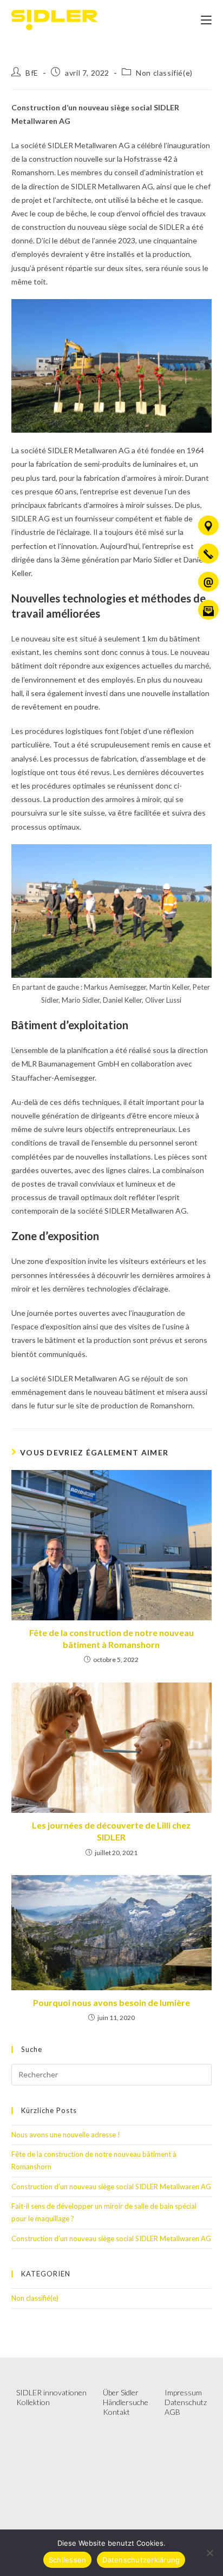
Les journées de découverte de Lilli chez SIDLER (111, 1831)
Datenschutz (186, 2402)
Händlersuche (126, 2402)
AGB (172, 2412)
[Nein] (209, 2553)
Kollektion (33, 2402)
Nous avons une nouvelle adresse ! (66, 2135)
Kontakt (116, 2412)
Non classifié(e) (164, 73)
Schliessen (68, 2560)
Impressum (183, 2392)
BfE (32, 73)
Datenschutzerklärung (141, 2560)
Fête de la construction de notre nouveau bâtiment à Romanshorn (111, 1638)
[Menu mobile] (206, 20)
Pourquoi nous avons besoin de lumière (111, 2002)
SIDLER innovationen (51, 2392)
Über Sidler (121, 2392)
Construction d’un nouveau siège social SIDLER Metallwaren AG (111, 2187)
